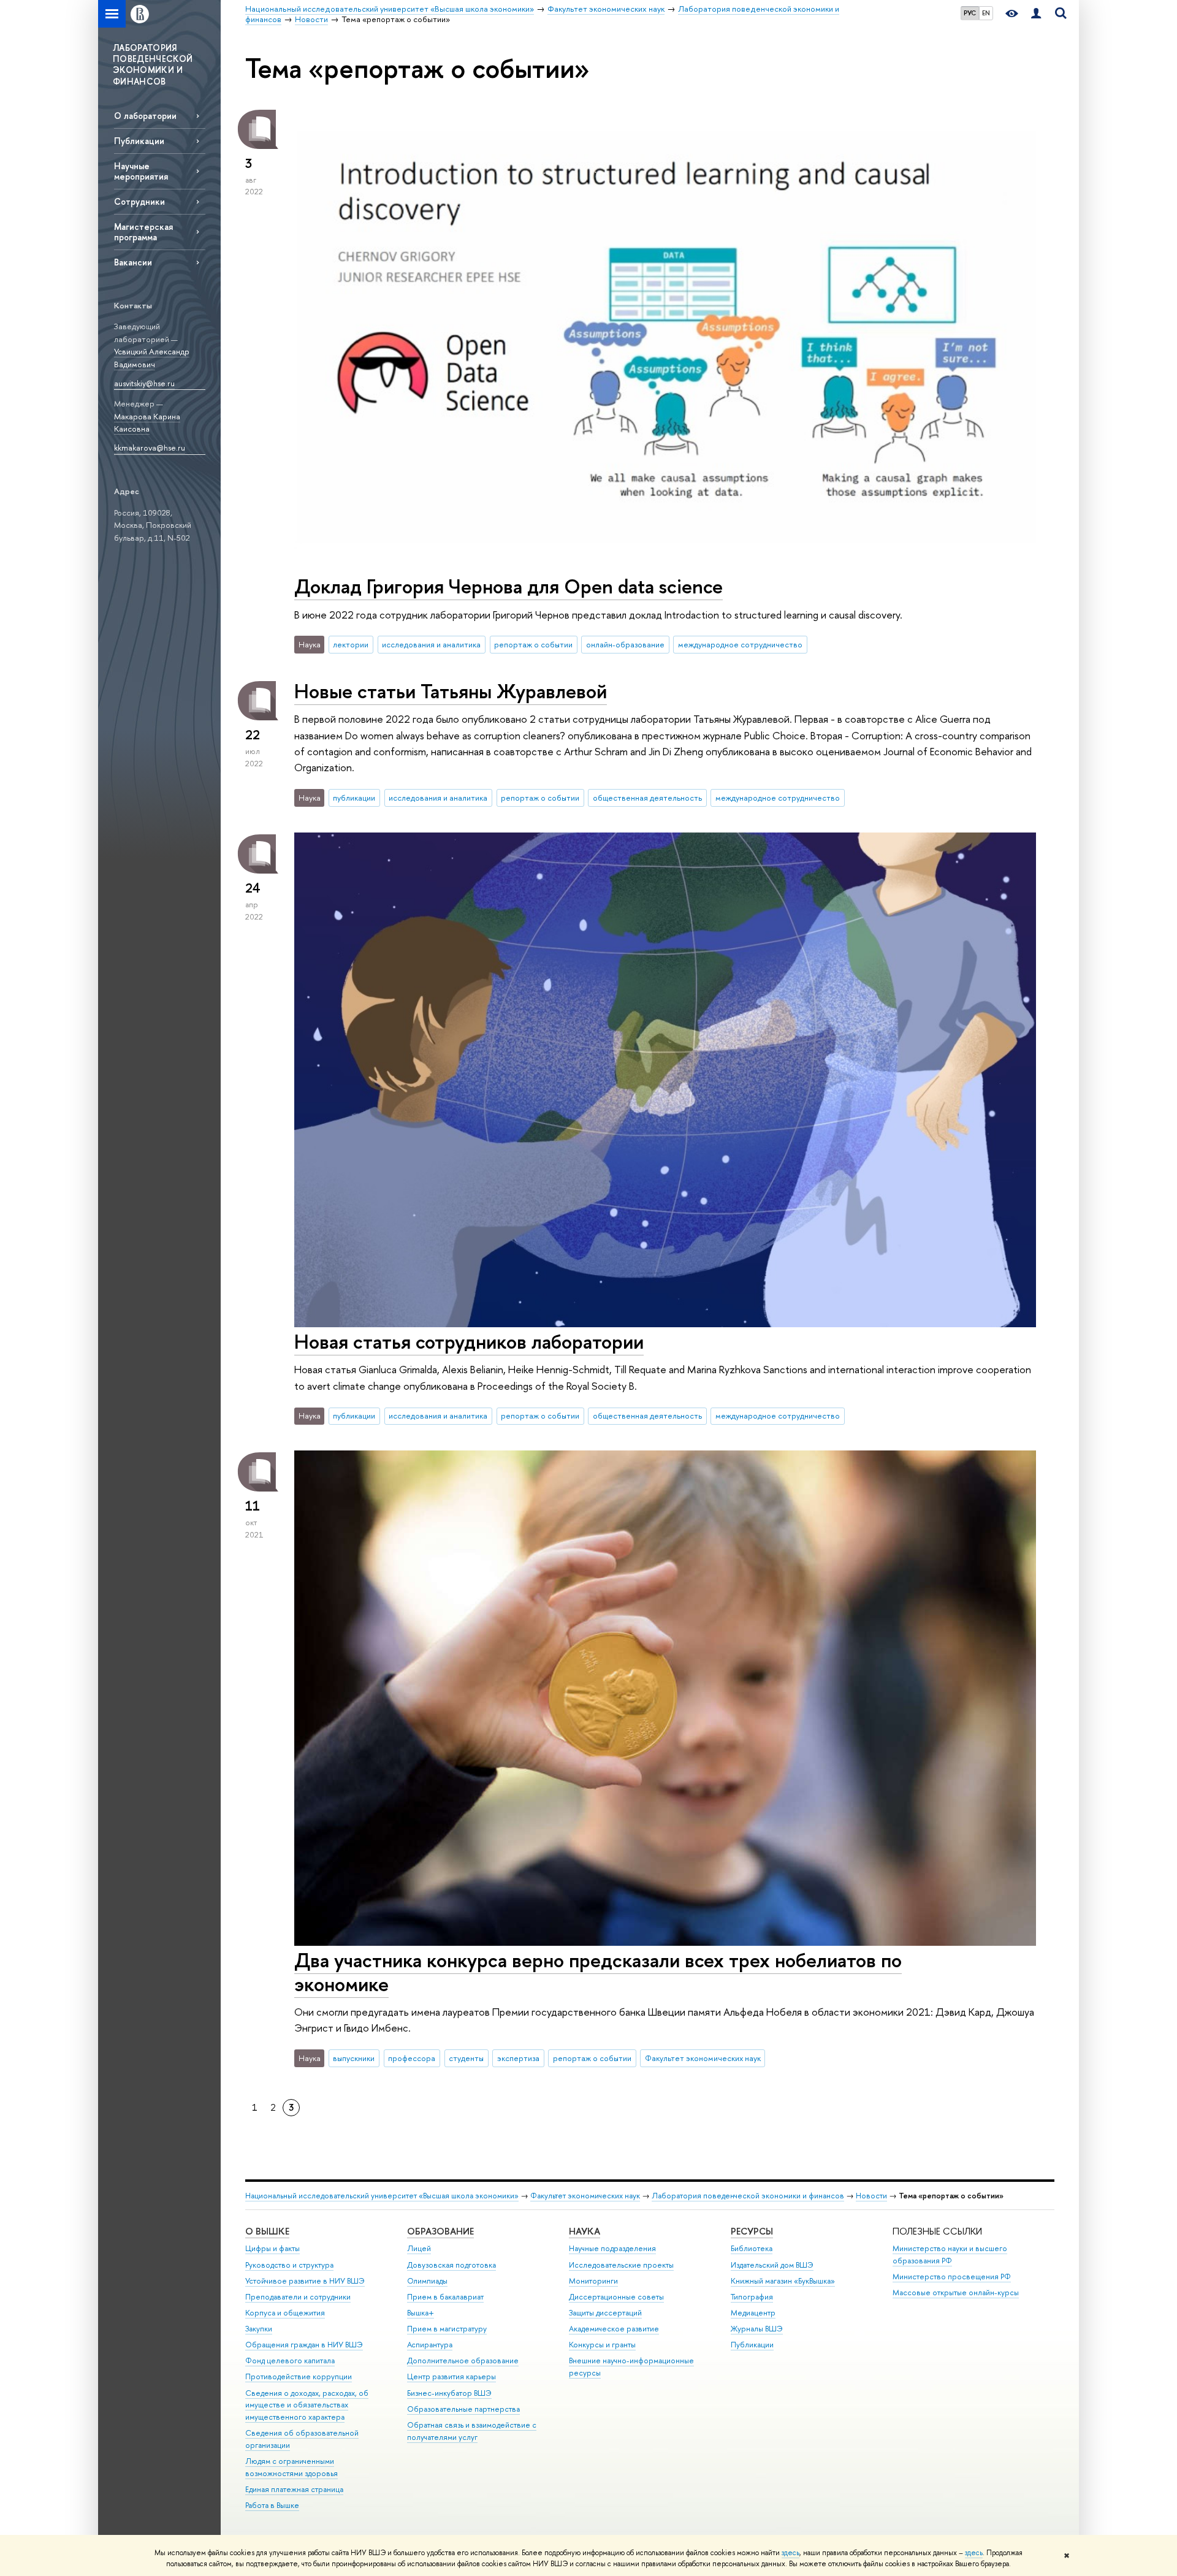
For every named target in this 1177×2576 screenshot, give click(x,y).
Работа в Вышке (272, 2505)
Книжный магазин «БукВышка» (783, 2281)
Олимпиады (427, 2281)
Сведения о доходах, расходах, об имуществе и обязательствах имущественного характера (307, 2405)
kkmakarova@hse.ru (150, 448)
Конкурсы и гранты (602, 2345)
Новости (871, 2196)
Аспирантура (430, 2345)
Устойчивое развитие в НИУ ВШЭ (305, 2281)
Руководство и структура (289, 2265)
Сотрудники (139, 201)
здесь (790, 2553)
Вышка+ (421, 2313)
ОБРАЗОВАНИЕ (440, 2231)
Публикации (139, 141)
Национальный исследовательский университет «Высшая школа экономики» (382, 2196)
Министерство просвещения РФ (952, 2277)
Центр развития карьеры (451, 2376)
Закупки (259, 2329)
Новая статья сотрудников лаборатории (469, 1341)
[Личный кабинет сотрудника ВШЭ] (1036, 14)
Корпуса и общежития (285, 2313)
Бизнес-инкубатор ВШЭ (449, 2393)
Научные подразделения (612, 2248)
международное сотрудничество (740, 644)
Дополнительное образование (463, 2361)
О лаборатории (145, 116)
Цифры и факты (272, 2248)
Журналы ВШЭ (757, 2329)
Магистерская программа (143, 232)
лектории (351, 644)
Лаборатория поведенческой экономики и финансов (748, 2196)
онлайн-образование (625, 644)
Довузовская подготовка (451, 2265)
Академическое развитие (614, 2329)
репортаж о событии (533, 644)
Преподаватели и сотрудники (298, 2297)
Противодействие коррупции (299, 2376)
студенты (466, 2058)
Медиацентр (753, 2313)
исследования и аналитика (431, 644)
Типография (752, 2297)
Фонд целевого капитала (290, 2361)
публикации (354, 798)
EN (986, 13)
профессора (412, 2058)
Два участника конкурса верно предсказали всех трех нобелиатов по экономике (598, 1972)
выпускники (354, 2058)
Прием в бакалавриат (445, 2297)
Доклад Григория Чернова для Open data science (509, 586)
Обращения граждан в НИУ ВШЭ (304, 2345)
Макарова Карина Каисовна (147, 423)
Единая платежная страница (294, 2489)
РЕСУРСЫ (752, 2231)
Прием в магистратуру (447, 2329)
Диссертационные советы (616, 2297)
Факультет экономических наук (703, 2058)
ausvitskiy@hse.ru (144, 383)
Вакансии (133, 262)
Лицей (419, 2248)
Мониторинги (593, 2281)
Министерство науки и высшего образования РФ (950, 2254)
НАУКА (585, 2231)
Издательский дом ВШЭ (772, 2265)
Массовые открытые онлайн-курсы (956, 2292)
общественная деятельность (647, 798)
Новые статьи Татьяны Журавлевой (451, 691)
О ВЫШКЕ (267, 2231)
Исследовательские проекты (621, 2265)
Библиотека (752, 2248)
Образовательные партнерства (463, 2409)
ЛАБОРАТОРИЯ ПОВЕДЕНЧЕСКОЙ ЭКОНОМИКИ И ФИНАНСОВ (153, 64)
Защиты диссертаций (605, 2313)
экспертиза (518, 2058)
